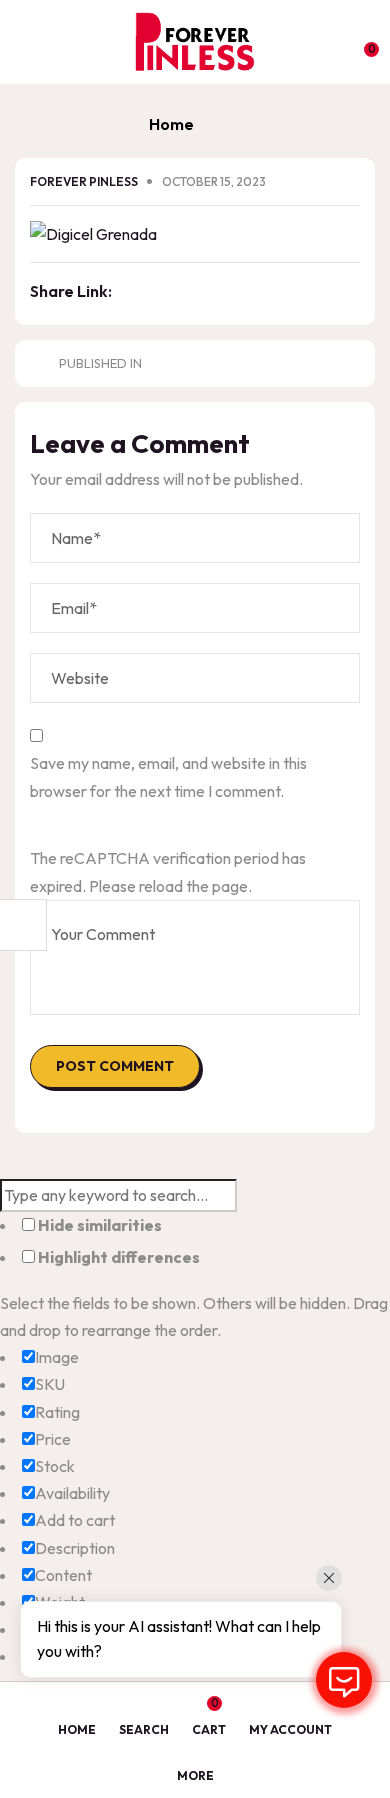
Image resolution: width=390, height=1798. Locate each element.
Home (171, 124)
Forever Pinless (85, 181)
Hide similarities (98, 1225)
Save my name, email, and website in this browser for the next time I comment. (168, 776)
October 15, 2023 (214, 181)
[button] (362, 42)
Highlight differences (117, 1257)
